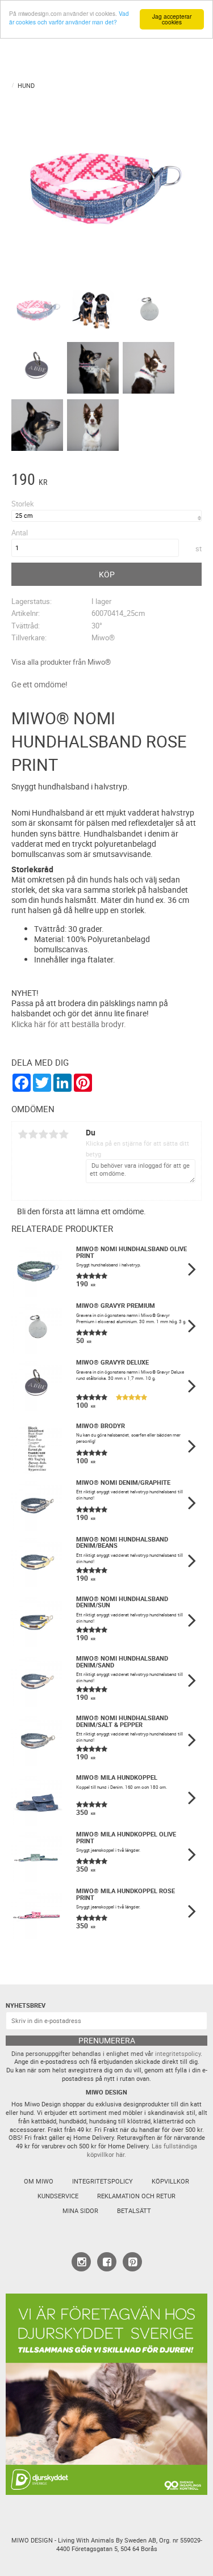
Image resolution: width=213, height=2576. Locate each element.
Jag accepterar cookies (172, 19)
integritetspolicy (178, 2054)
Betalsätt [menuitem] (134, 2211)
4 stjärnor (53, 1134)
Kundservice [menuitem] (58, 2196)
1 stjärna (23, 1134)
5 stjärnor (64, 1134)
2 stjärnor (33, 1134)
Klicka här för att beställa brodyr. (69, 1024)
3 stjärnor (43, 1134)
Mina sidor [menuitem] (80, 2211)
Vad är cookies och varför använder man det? (69, 18)
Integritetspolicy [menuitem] (103, 2181)
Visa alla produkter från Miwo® (61, 662)
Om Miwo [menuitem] (39, 2181)
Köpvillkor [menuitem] (170, 2181)
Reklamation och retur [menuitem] (136, 2196)
